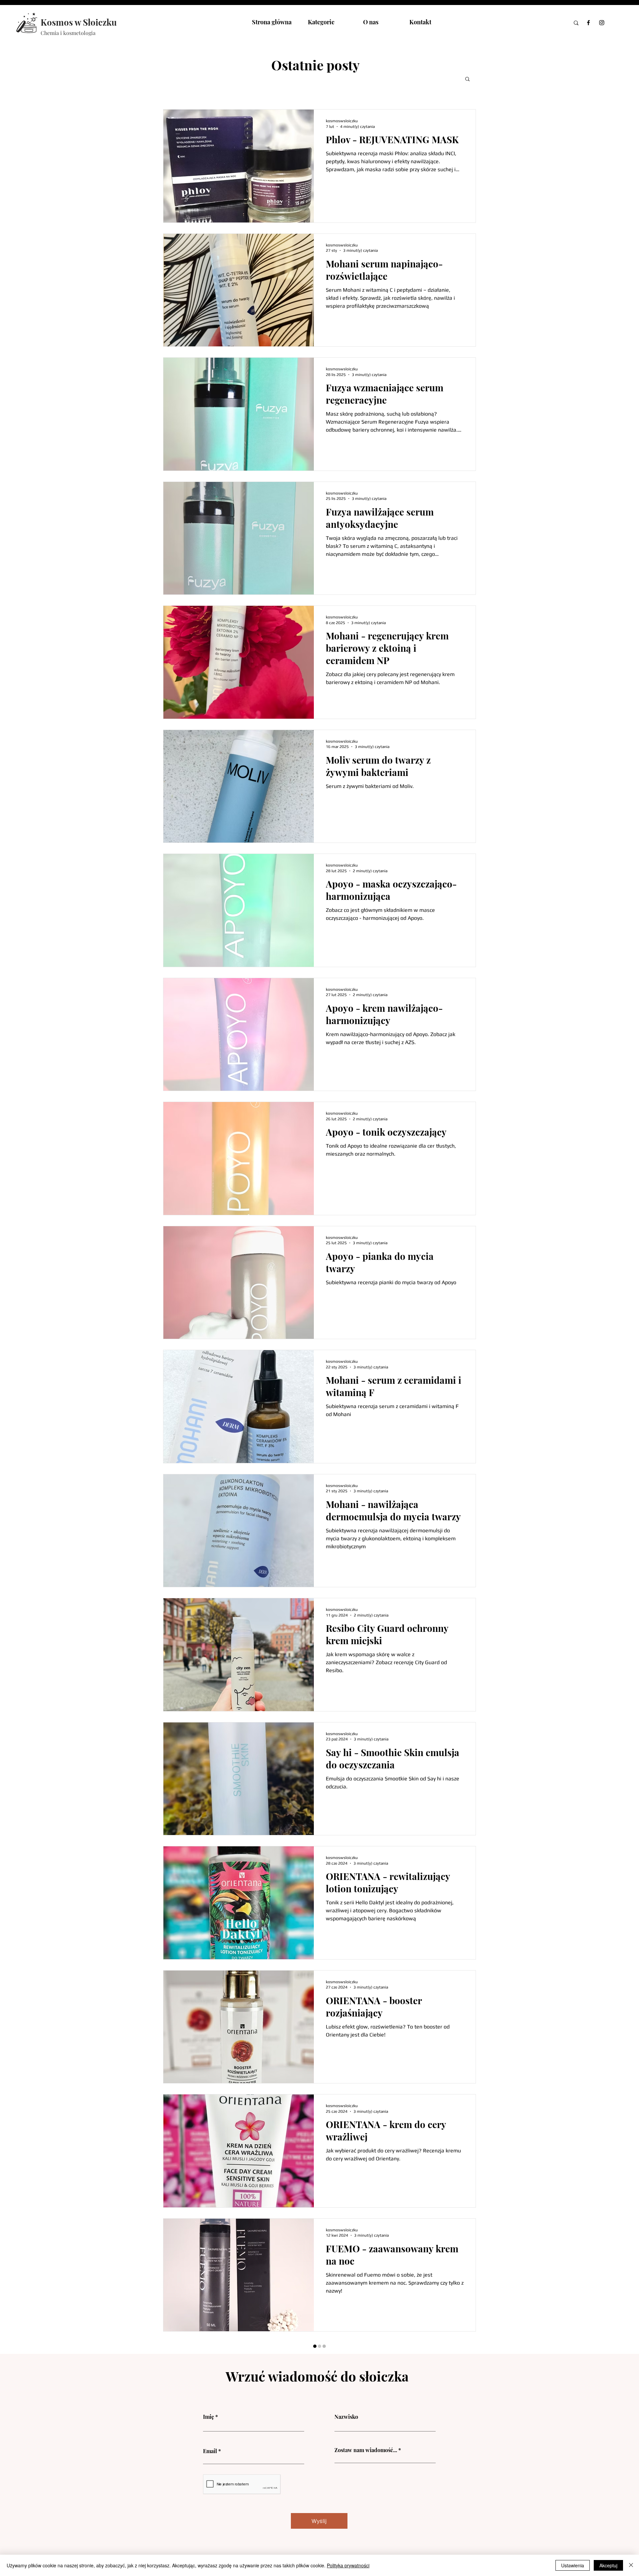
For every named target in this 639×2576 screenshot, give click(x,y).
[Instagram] (602, 23)
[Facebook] (588, 23)
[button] (467, 79)
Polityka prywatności (348, 2565)
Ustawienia (573, 2565)
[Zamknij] (631, 2565)
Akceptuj (608, 2565)
